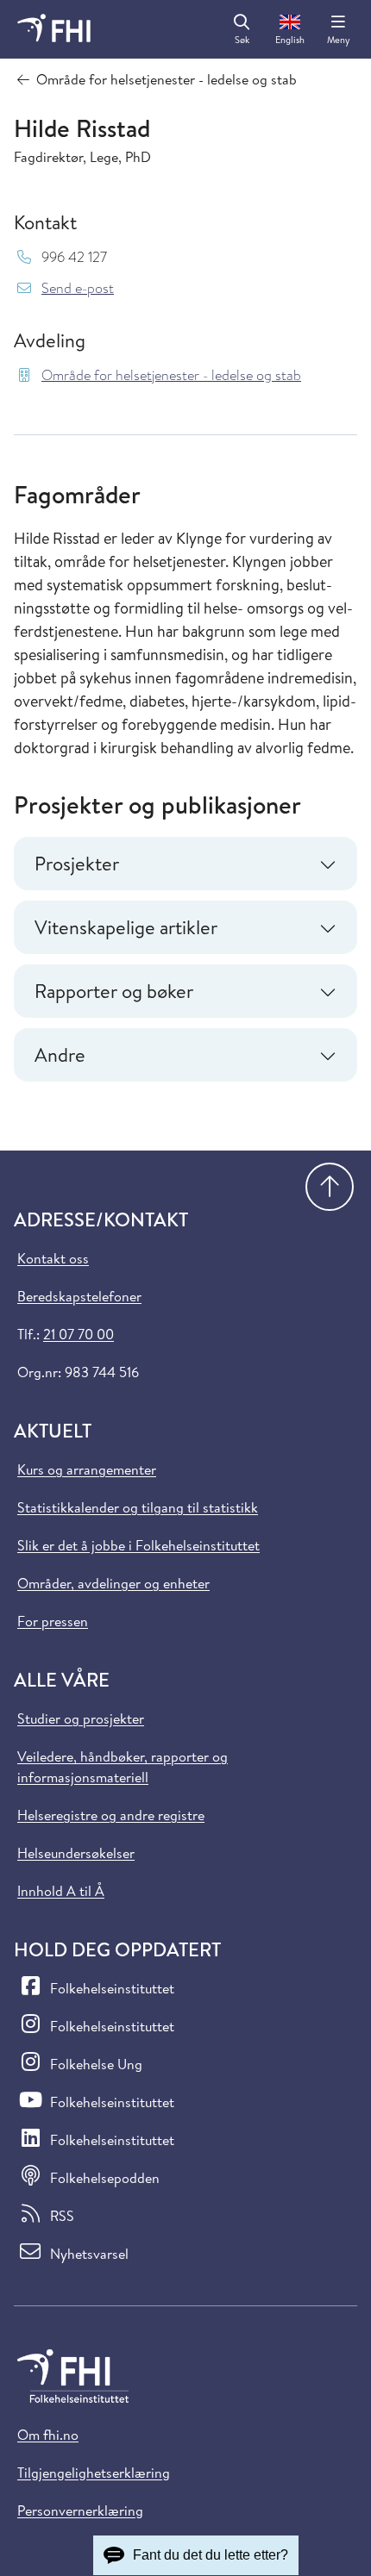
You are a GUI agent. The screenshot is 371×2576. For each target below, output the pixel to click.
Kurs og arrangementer (87, 1469)
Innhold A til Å (61, 1891)
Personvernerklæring (80, 2511)
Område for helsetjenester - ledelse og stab (171, 375)
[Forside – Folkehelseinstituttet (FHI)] (54, 29)
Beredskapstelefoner (79, 1296)
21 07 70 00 (79, 1334)
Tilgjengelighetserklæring (94, 2473)
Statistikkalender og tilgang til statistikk (138, 1507)
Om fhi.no (48, 2435)
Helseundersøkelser (76, 1853)
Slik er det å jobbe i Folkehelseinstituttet (138, 1545)
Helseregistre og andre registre (111, 1815)
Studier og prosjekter (81, 1718)
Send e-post (78, 288)
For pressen (53, 1621)
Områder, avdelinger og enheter (113, 1583)
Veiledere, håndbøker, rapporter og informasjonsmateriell (123, 1767)
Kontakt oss (53, 1258)
